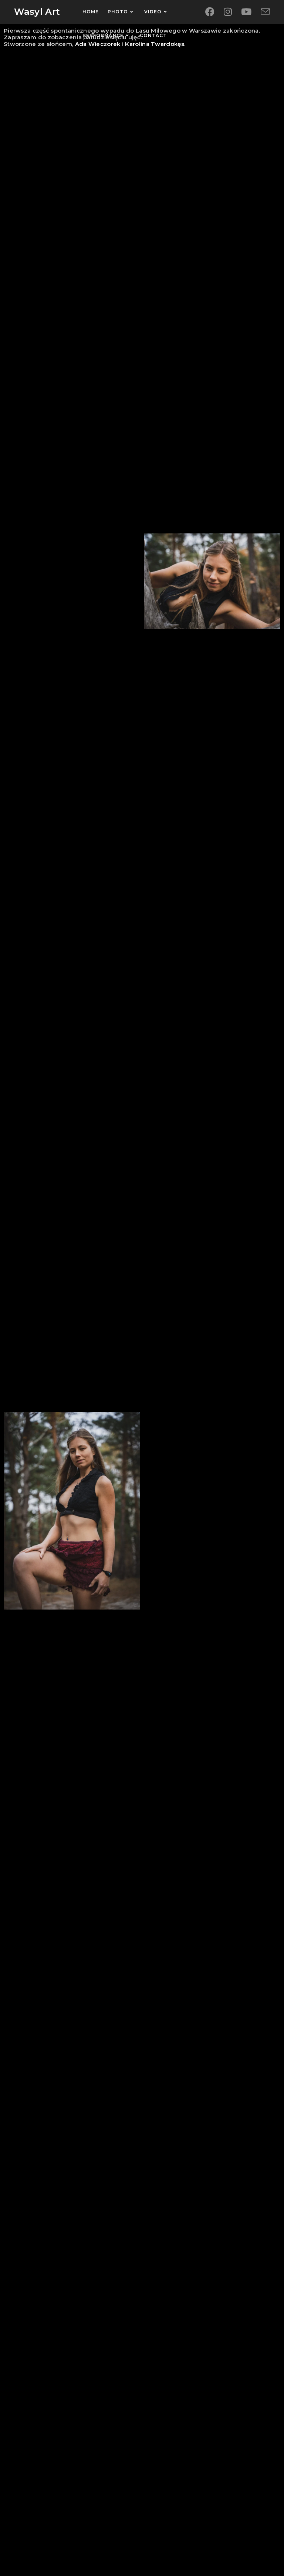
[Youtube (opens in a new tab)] (246, 12)
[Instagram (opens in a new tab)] (228, 12)
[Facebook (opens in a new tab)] (210, 12)
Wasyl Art (37, 12)
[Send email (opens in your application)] (265, 12)
